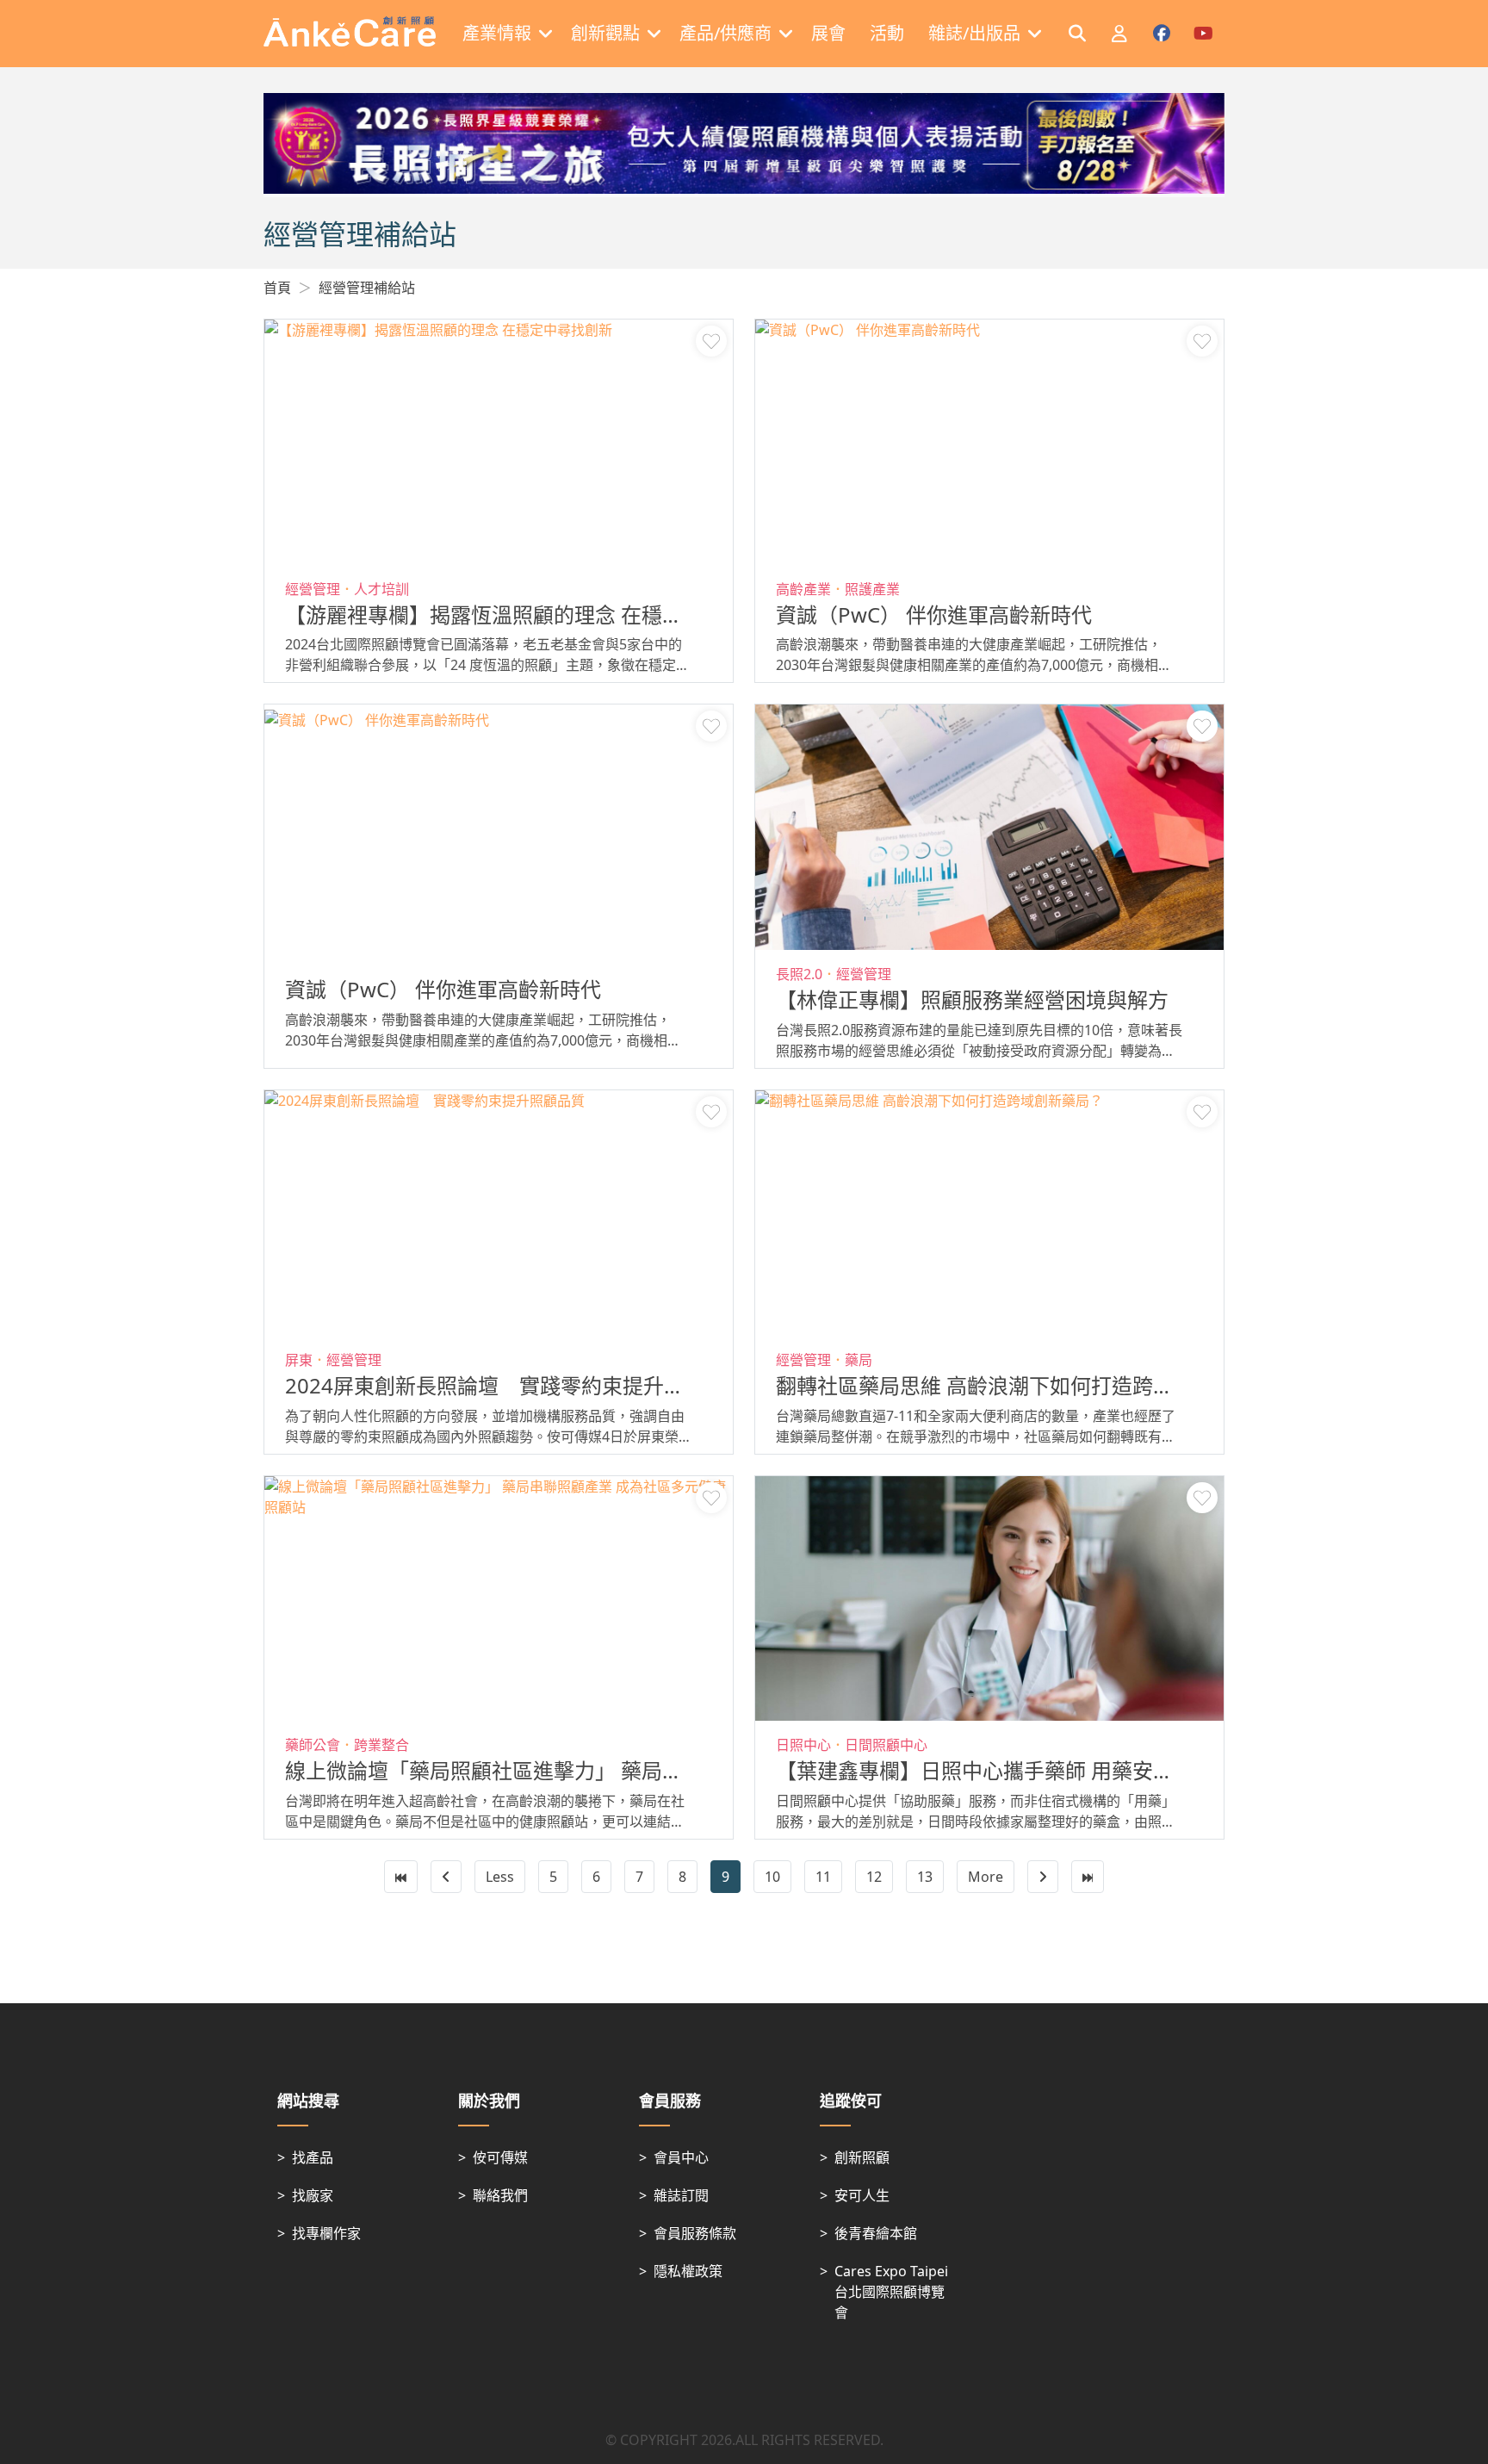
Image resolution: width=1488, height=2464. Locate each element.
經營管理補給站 (367, 288)
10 (772, 1877)
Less (500, 1877)
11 (823, 1877)
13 (925, 1877)
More (986, 1877)
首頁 (277, 288)
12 (874, 1877)
